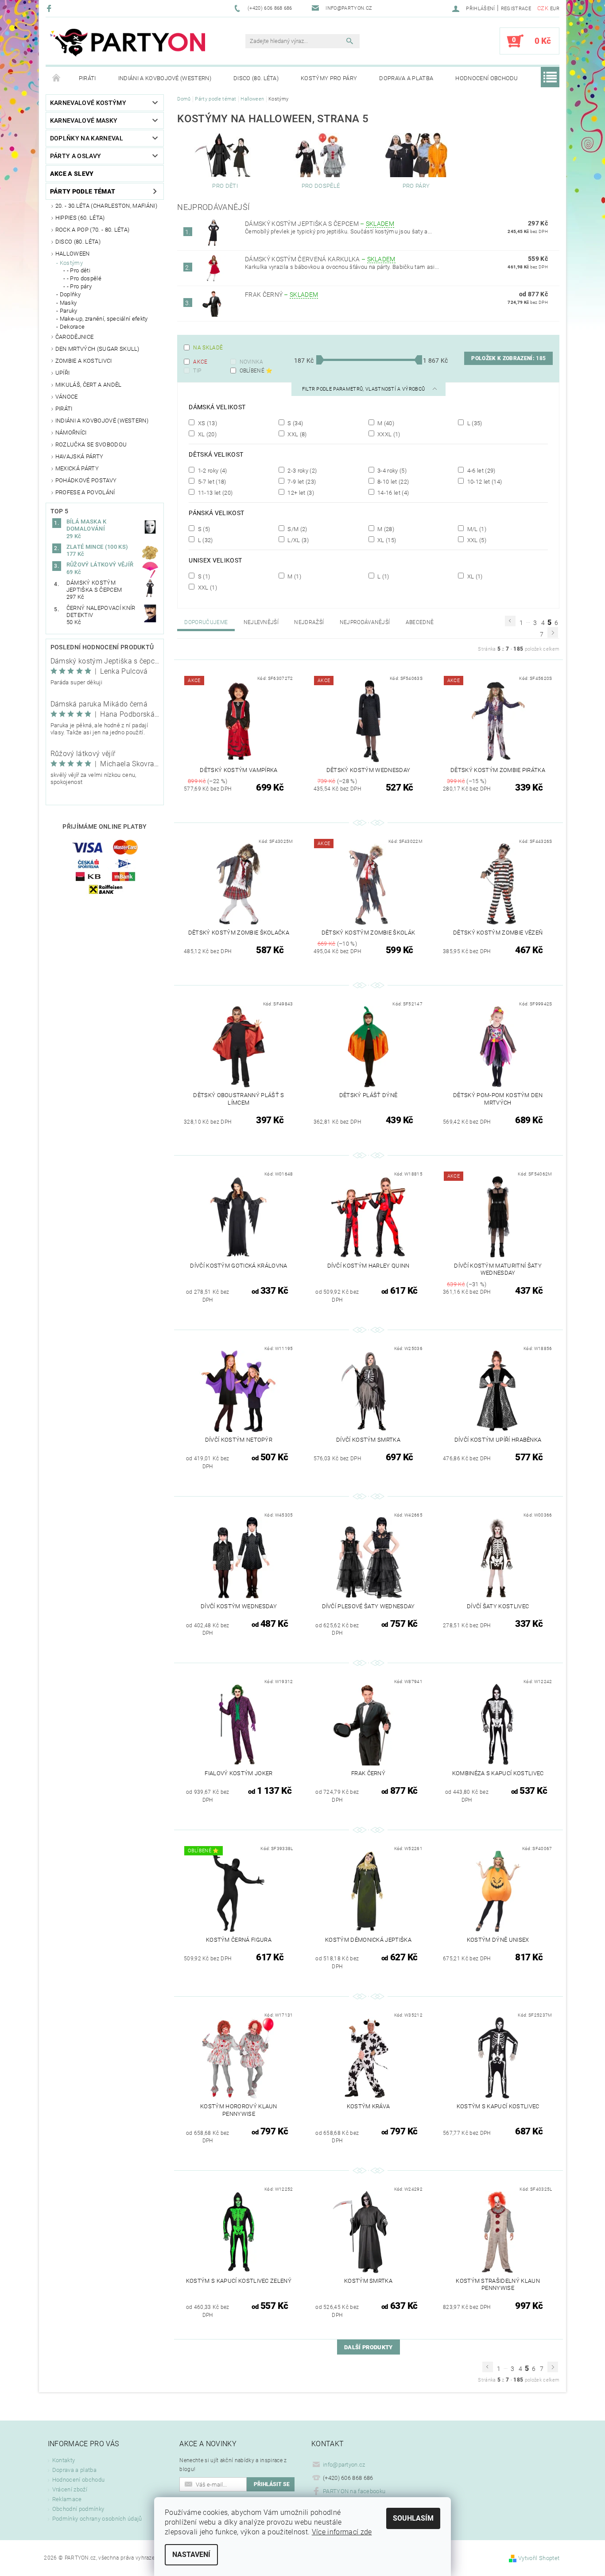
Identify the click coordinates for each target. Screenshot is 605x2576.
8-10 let (392, 481)
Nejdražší (309, 622)
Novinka (252, 362)
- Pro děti (79, 270)
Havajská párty (79, 456)
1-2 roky (211, 470)
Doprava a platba (406, 78)
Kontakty (64, 2460)
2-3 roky (301, 470)
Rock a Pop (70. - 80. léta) (93, 230)
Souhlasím (413, 2518)
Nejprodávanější (365, 622)
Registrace (516, 9)
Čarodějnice (75, 337)
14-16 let (393, 493)
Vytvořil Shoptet (539, 2558)
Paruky (69, 311)
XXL (297, 434)
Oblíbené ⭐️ (256, 371)
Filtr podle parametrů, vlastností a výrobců (364, 389)
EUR (555, 9)
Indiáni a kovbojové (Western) (165, 78)
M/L (476, 529)
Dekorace (72, 327)
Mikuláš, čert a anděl (89, 385)
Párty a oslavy (76, 156)
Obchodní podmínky (78, 2509)
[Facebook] (50, 8)
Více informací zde (342, 2532)
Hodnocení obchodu (487, 78)
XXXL (388, 434)
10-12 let (484, 481)
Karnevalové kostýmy (88, 103)
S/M (297, 529)
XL (206, 434)
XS (207, 423)
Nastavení (191, 2555)
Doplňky (70, 294)
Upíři (63, 373)
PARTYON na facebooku (354, 2491)
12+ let (300, 493)
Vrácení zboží (70, 2489)
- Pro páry (79, 286)
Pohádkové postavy (86, 480)
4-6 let (480, 470)
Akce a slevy (72, 174)
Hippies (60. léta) (80, 218)
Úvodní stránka (57, 78)
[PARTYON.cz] (128, 45)
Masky (68, 303)
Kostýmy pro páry (329, 78)
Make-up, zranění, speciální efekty (104, 319)
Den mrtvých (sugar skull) (97, 349)
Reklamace (67, 2499)
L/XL (297, 540)
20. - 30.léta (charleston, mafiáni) (106, 206)
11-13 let (214, 493)
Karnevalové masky (84, 120)
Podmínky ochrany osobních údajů (97, 2519)
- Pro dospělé (84, 278)
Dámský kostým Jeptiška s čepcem (320, 224)
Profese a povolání (85, 492)
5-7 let (211, 481)
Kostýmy (71, 263)
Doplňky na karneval (87, 138)
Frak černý (281, 295)
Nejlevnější (261, 622)
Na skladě (208, 348)
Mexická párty (77, 468)
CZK (543, 8)
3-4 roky (391, 470)
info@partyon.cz (344, 2465)
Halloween (73, 254)
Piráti (87, 78)
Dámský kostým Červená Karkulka (320, 259)
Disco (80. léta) (256, 78)
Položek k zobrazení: (508, 358)
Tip (197, 371)
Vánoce (67, 397)
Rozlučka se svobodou (91, 444)
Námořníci (71, 433)
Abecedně (420, 622)
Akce (200, 362)
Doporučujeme (206, 622)
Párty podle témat (83, 191)
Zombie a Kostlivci (84, 361)
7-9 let (301, 481)
